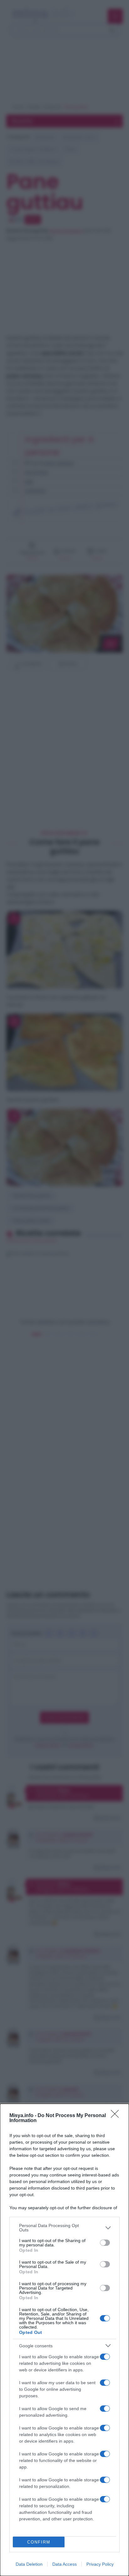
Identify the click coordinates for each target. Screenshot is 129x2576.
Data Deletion (29, 2564)
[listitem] (64, 2228)
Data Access (64, 2564)
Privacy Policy (100, 2564)
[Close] (117, 2116)
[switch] (105, 2243)
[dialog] (64, 2340)
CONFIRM (39, 2542)
